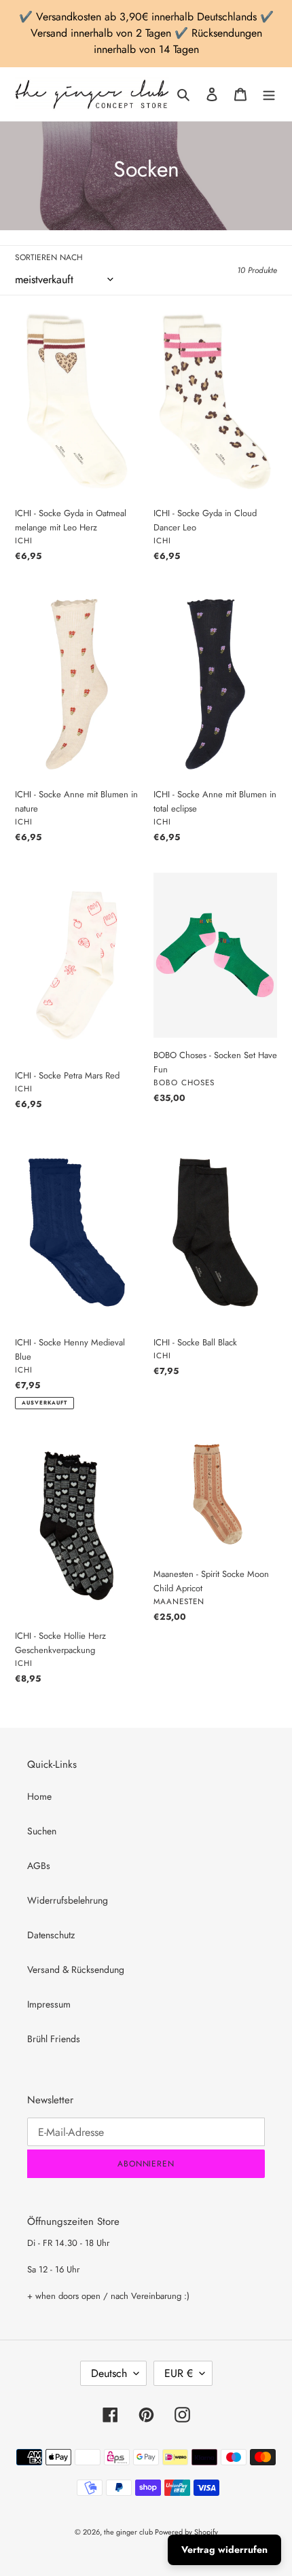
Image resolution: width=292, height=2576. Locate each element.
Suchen (42, 1831)
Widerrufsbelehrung (68, 1900)
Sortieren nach (49, 257)
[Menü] (269, 94)
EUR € (179, 2373)
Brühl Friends (54, 2039)
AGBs (39, 1866)
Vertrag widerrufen (224, 2550)
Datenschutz (51, 1935)
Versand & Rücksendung (76, 1970)
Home (39, 1796)
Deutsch (109, 2373)
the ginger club (129, 2532)
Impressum (49, 2004)
